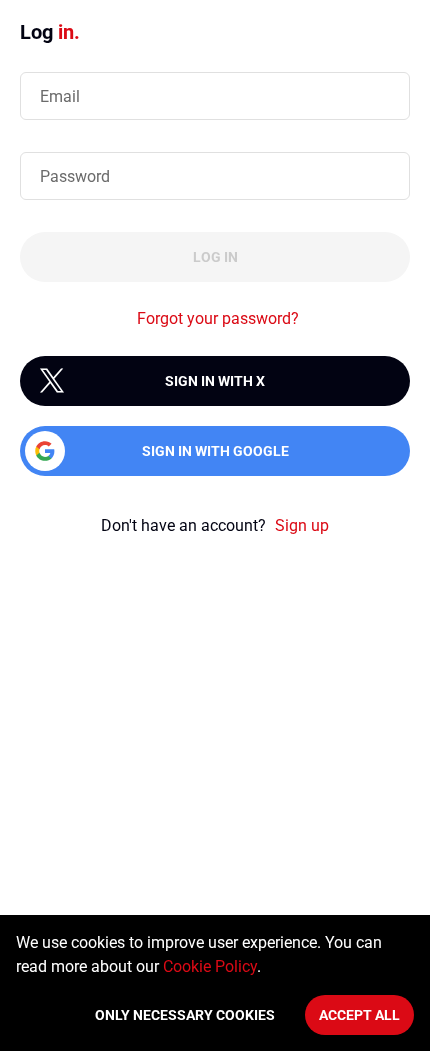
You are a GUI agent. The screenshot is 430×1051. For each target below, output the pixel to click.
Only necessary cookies (185, 1015)
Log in (215, 257)
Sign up (302, 525)
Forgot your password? (218, 318)
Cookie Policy (210, 966)
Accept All (359, 1015)
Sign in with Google (215, 451)
